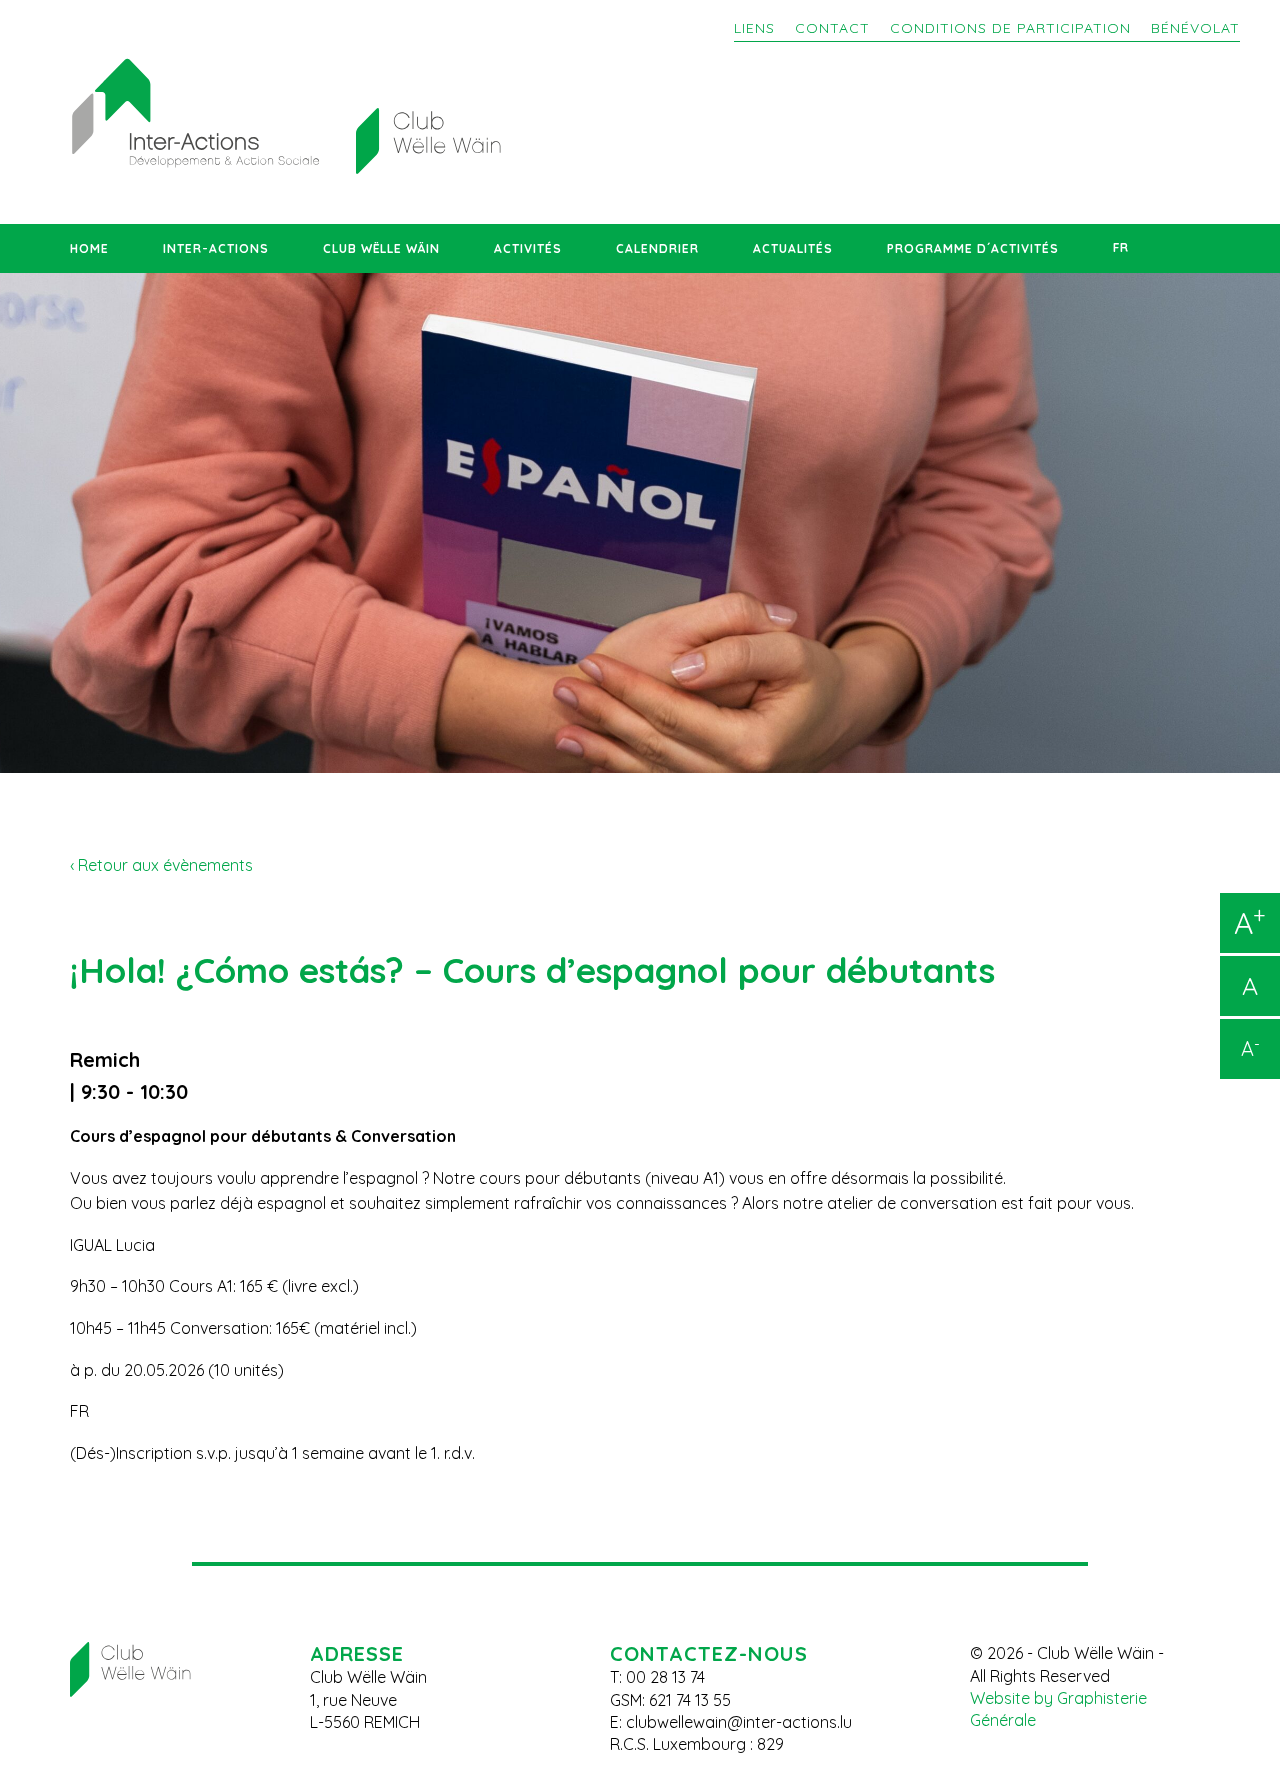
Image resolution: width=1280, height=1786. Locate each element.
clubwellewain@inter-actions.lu (739, 1722)
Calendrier (657, 248)
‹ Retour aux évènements (161, 865)
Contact (832, 28)
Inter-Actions (216, 248)
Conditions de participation (1010, 28)
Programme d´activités (973, 248)
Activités (528, 248)
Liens (754, 28)
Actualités (793, 248)
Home (89, 248)
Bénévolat (1195, 28)
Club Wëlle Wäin (381, 248)
